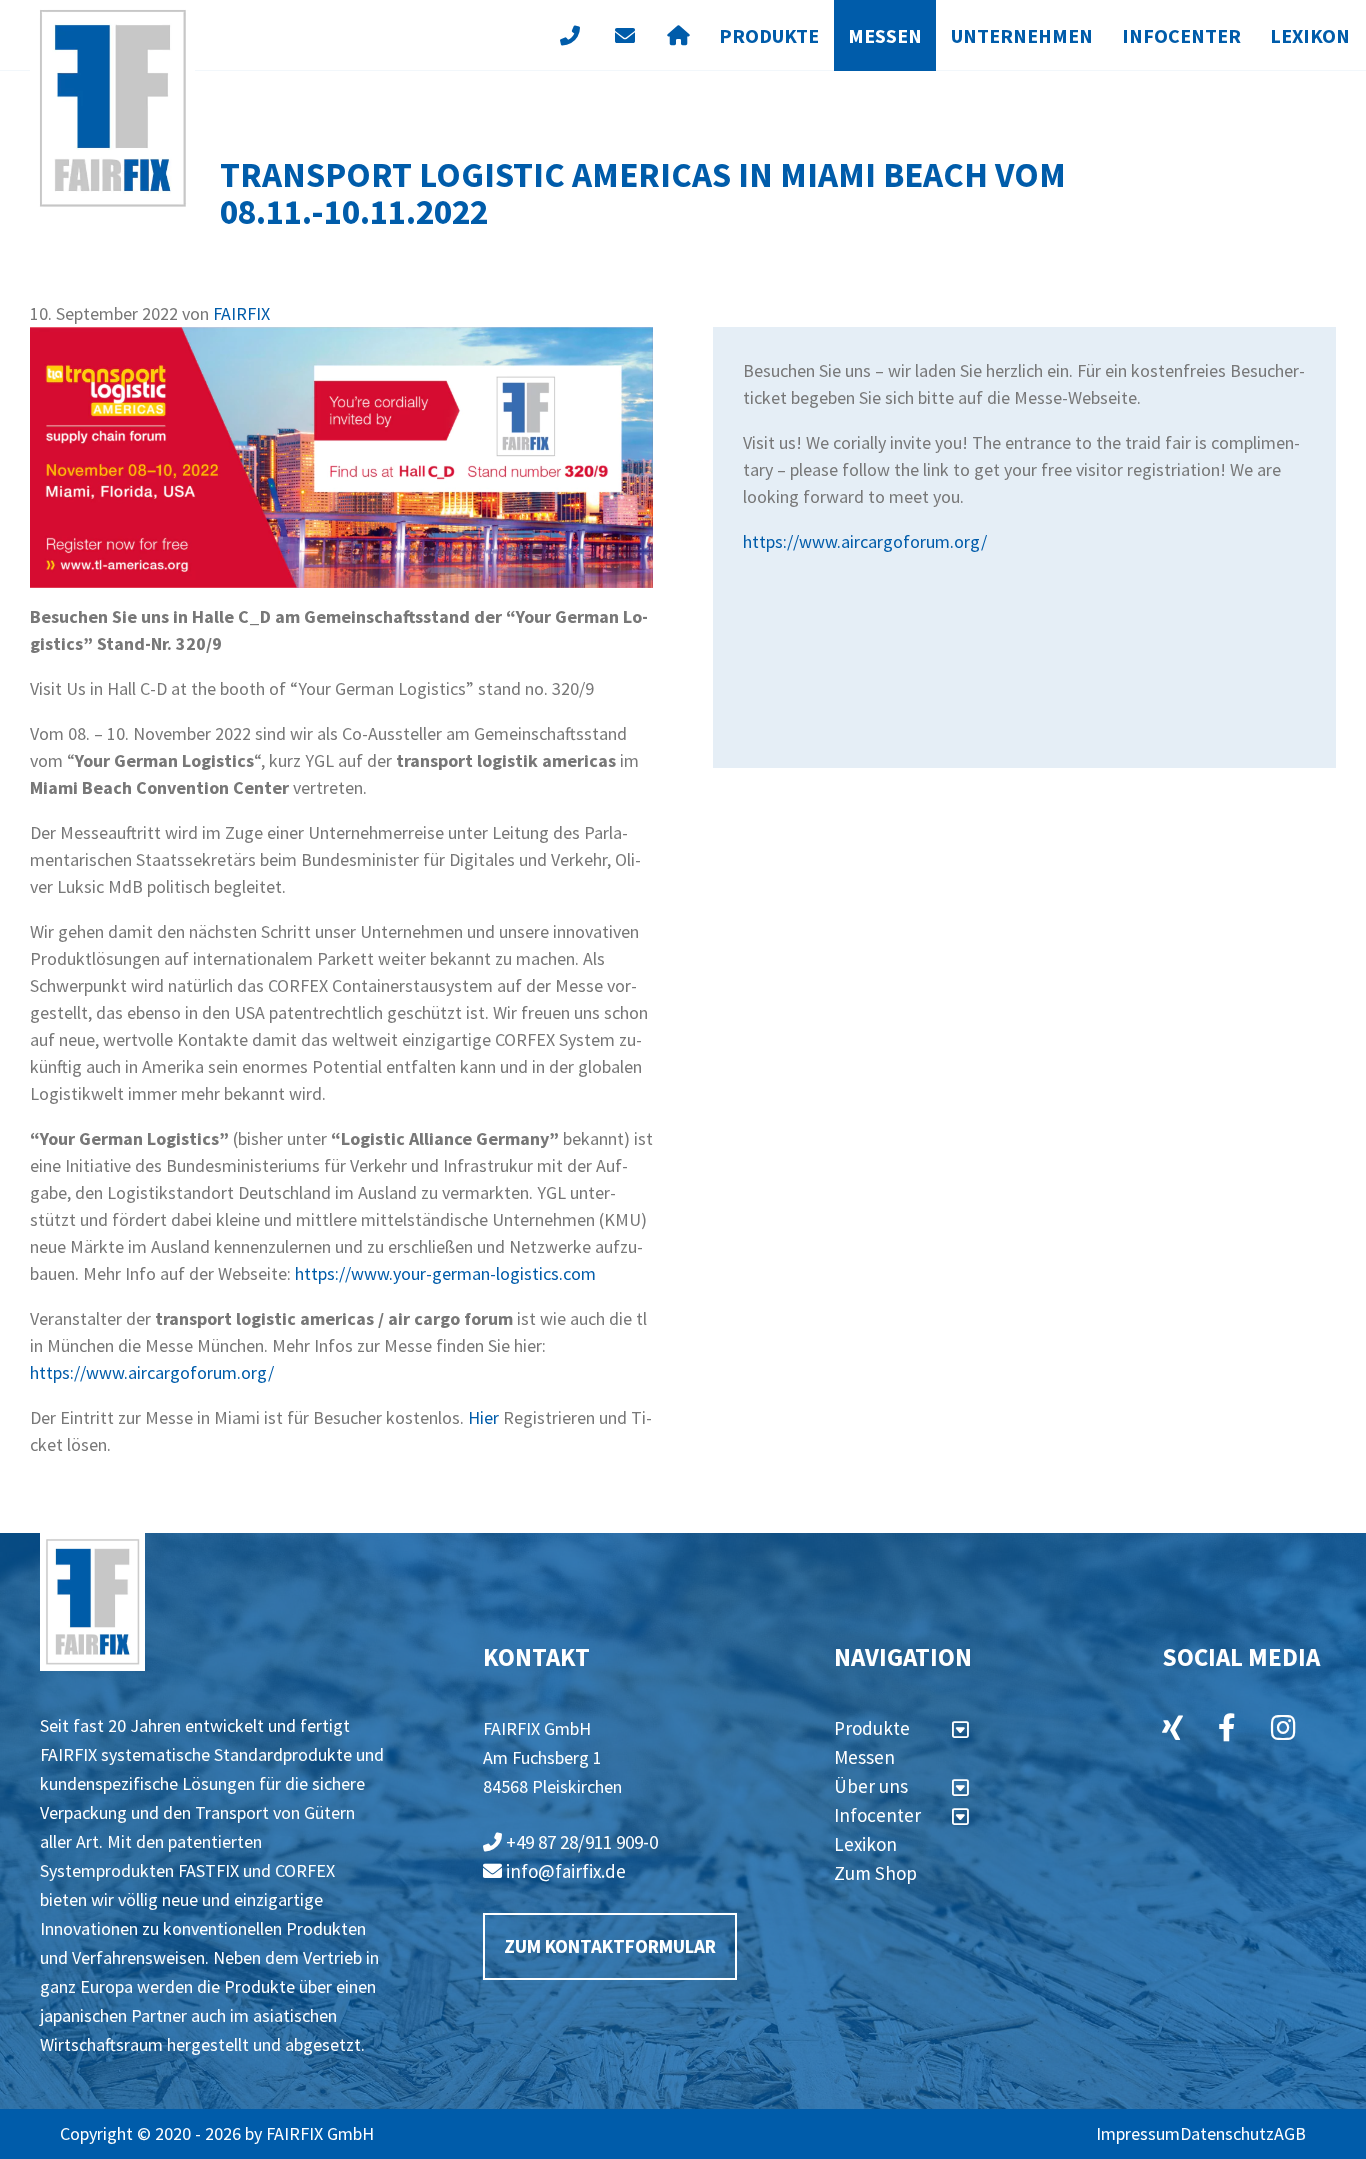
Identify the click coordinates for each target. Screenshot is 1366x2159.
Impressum (1138, 2133)
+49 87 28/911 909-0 (580, 1842)
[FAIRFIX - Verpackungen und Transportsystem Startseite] (112, 108)
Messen (885, 35)
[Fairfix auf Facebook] (1227, 1730)
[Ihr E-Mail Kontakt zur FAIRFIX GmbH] (624, 35)
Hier (483, 1417)
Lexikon (1310, 35)
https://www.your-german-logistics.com (445, 1273)
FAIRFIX (241, 313)
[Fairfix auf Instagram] (1283, 1730)
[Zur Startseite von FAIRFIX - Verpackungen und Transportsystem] (92, 1602)
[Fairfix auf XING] (1172, 1730)
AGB (1290, 2133)
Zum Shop (875, 1873)
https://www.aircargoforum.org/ (152, 1372)
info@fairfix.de (564, 1871)
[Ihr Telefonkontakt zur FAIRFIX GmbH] (569, 35)
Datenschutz (1227, 2133)
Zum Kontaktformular (610, 1946)
